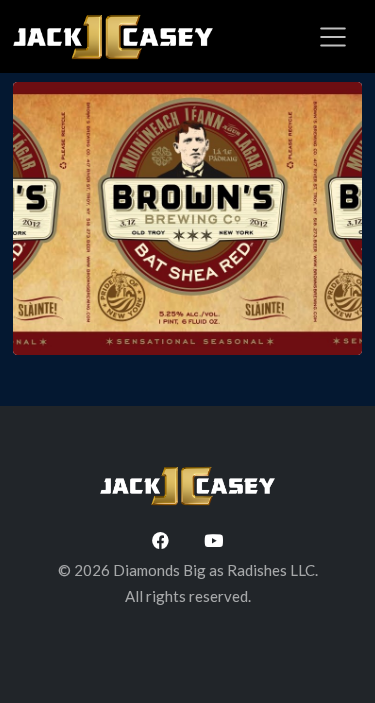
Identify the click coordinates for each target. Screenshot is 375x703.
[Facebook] (160, 540)
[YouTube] (213, 540)
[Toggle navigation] (333, 36)
